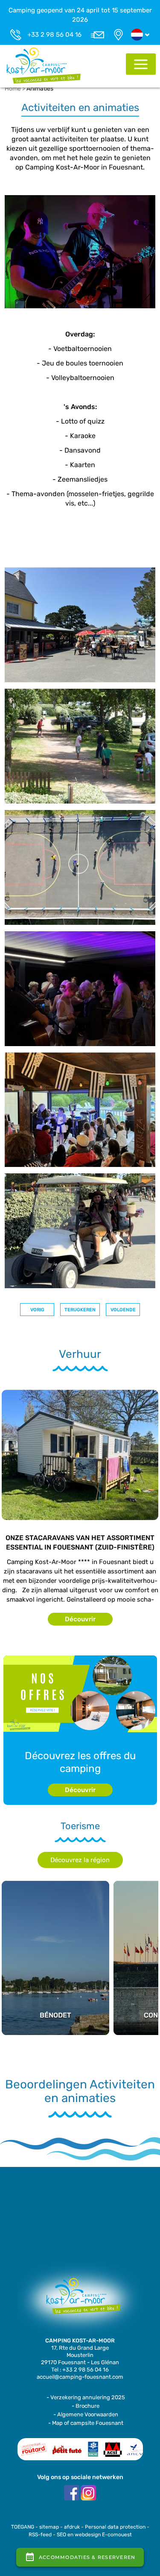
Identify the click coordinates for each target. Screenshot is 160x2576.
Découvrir (80, 1619)
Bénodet (55, 1920)
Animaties (40, 89)
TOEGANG (23, 2527)
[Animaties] (44, 65)
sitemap (49, 2527)
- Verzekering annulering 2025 (86, 2397)
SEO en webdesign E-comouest (94, 2535)
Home (13, 89)
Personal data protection (115, 2527)
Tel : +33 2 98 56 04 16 (80, 2370)
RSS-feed (40, 2535)
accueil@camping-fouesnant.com (80, 2377)
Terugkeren (80, 1310)
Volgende (123, 1310)
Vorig (37, 1310)
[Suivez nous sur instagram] (88, 2493)
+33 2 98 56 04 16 (54, 35)
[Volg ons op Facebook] (72, 2493)
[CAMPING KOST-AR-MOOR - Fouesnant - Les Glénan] (80, 2300)
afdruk (72, 2527)
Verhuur (80, 1354)
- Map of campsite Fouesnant (86, 2423)
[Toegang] (118, 35)
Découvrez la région (80, 1860)
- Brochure (86, 2406)
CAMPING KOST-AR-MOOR (80, 2341)
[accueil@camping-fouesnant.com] (97, 35)
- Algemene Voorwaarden (86, 2414)
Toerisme (80, 1826)
